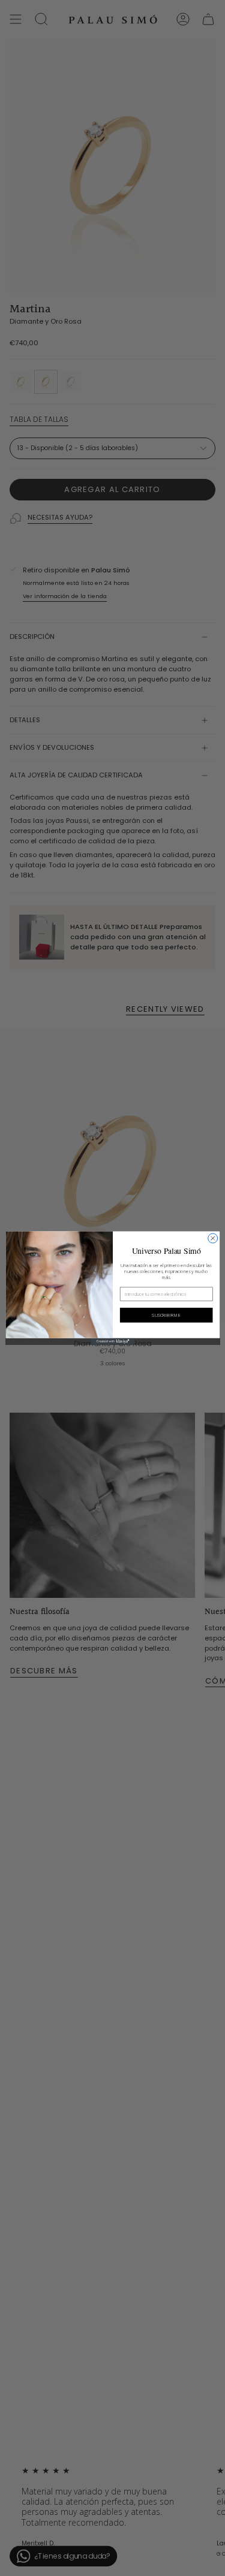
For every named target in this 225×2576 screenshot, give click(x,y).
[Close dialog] (212, 1238)
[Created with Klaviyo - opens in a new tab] (112, 1342)
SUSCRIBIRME (166, 1315)
